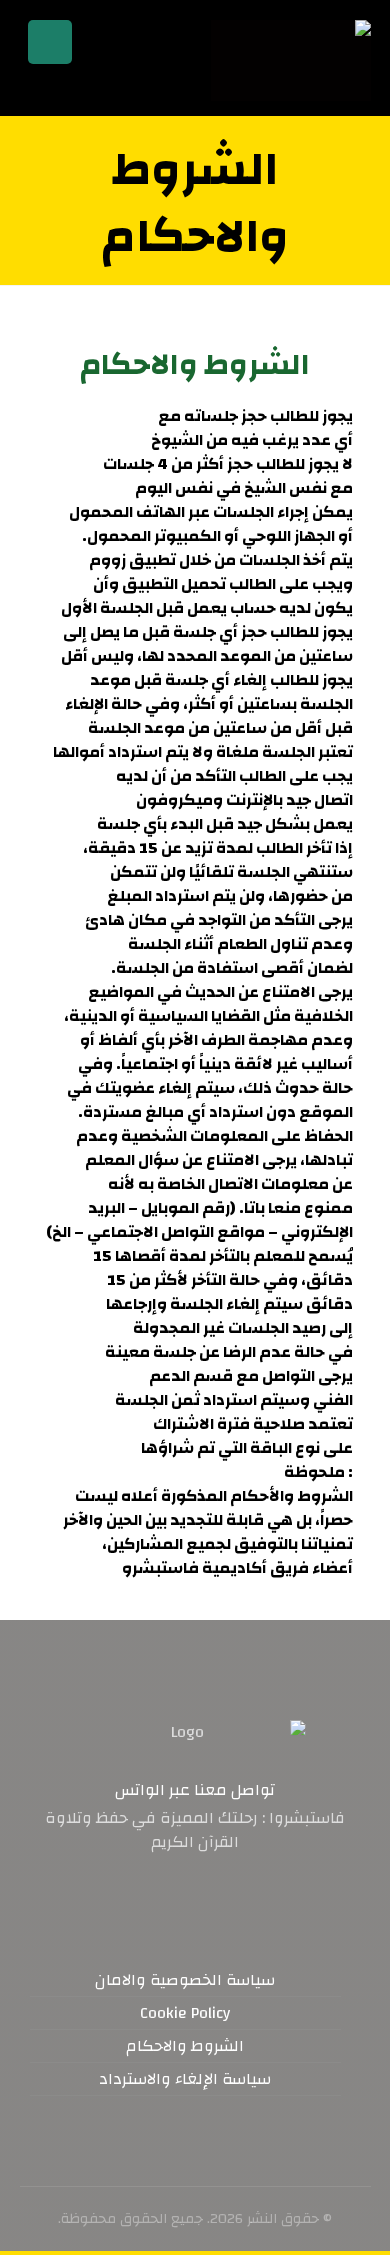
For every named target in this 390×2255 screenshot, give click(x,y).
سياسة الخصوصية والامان (185, 1980)
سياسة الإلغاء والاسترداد (185, 2079)
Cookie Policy (185, 2013)
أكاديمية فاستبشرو (194, 1568)
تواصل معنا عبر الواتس (195, 1790)
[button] (235, 1904)
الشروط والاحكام (185, 2046)
